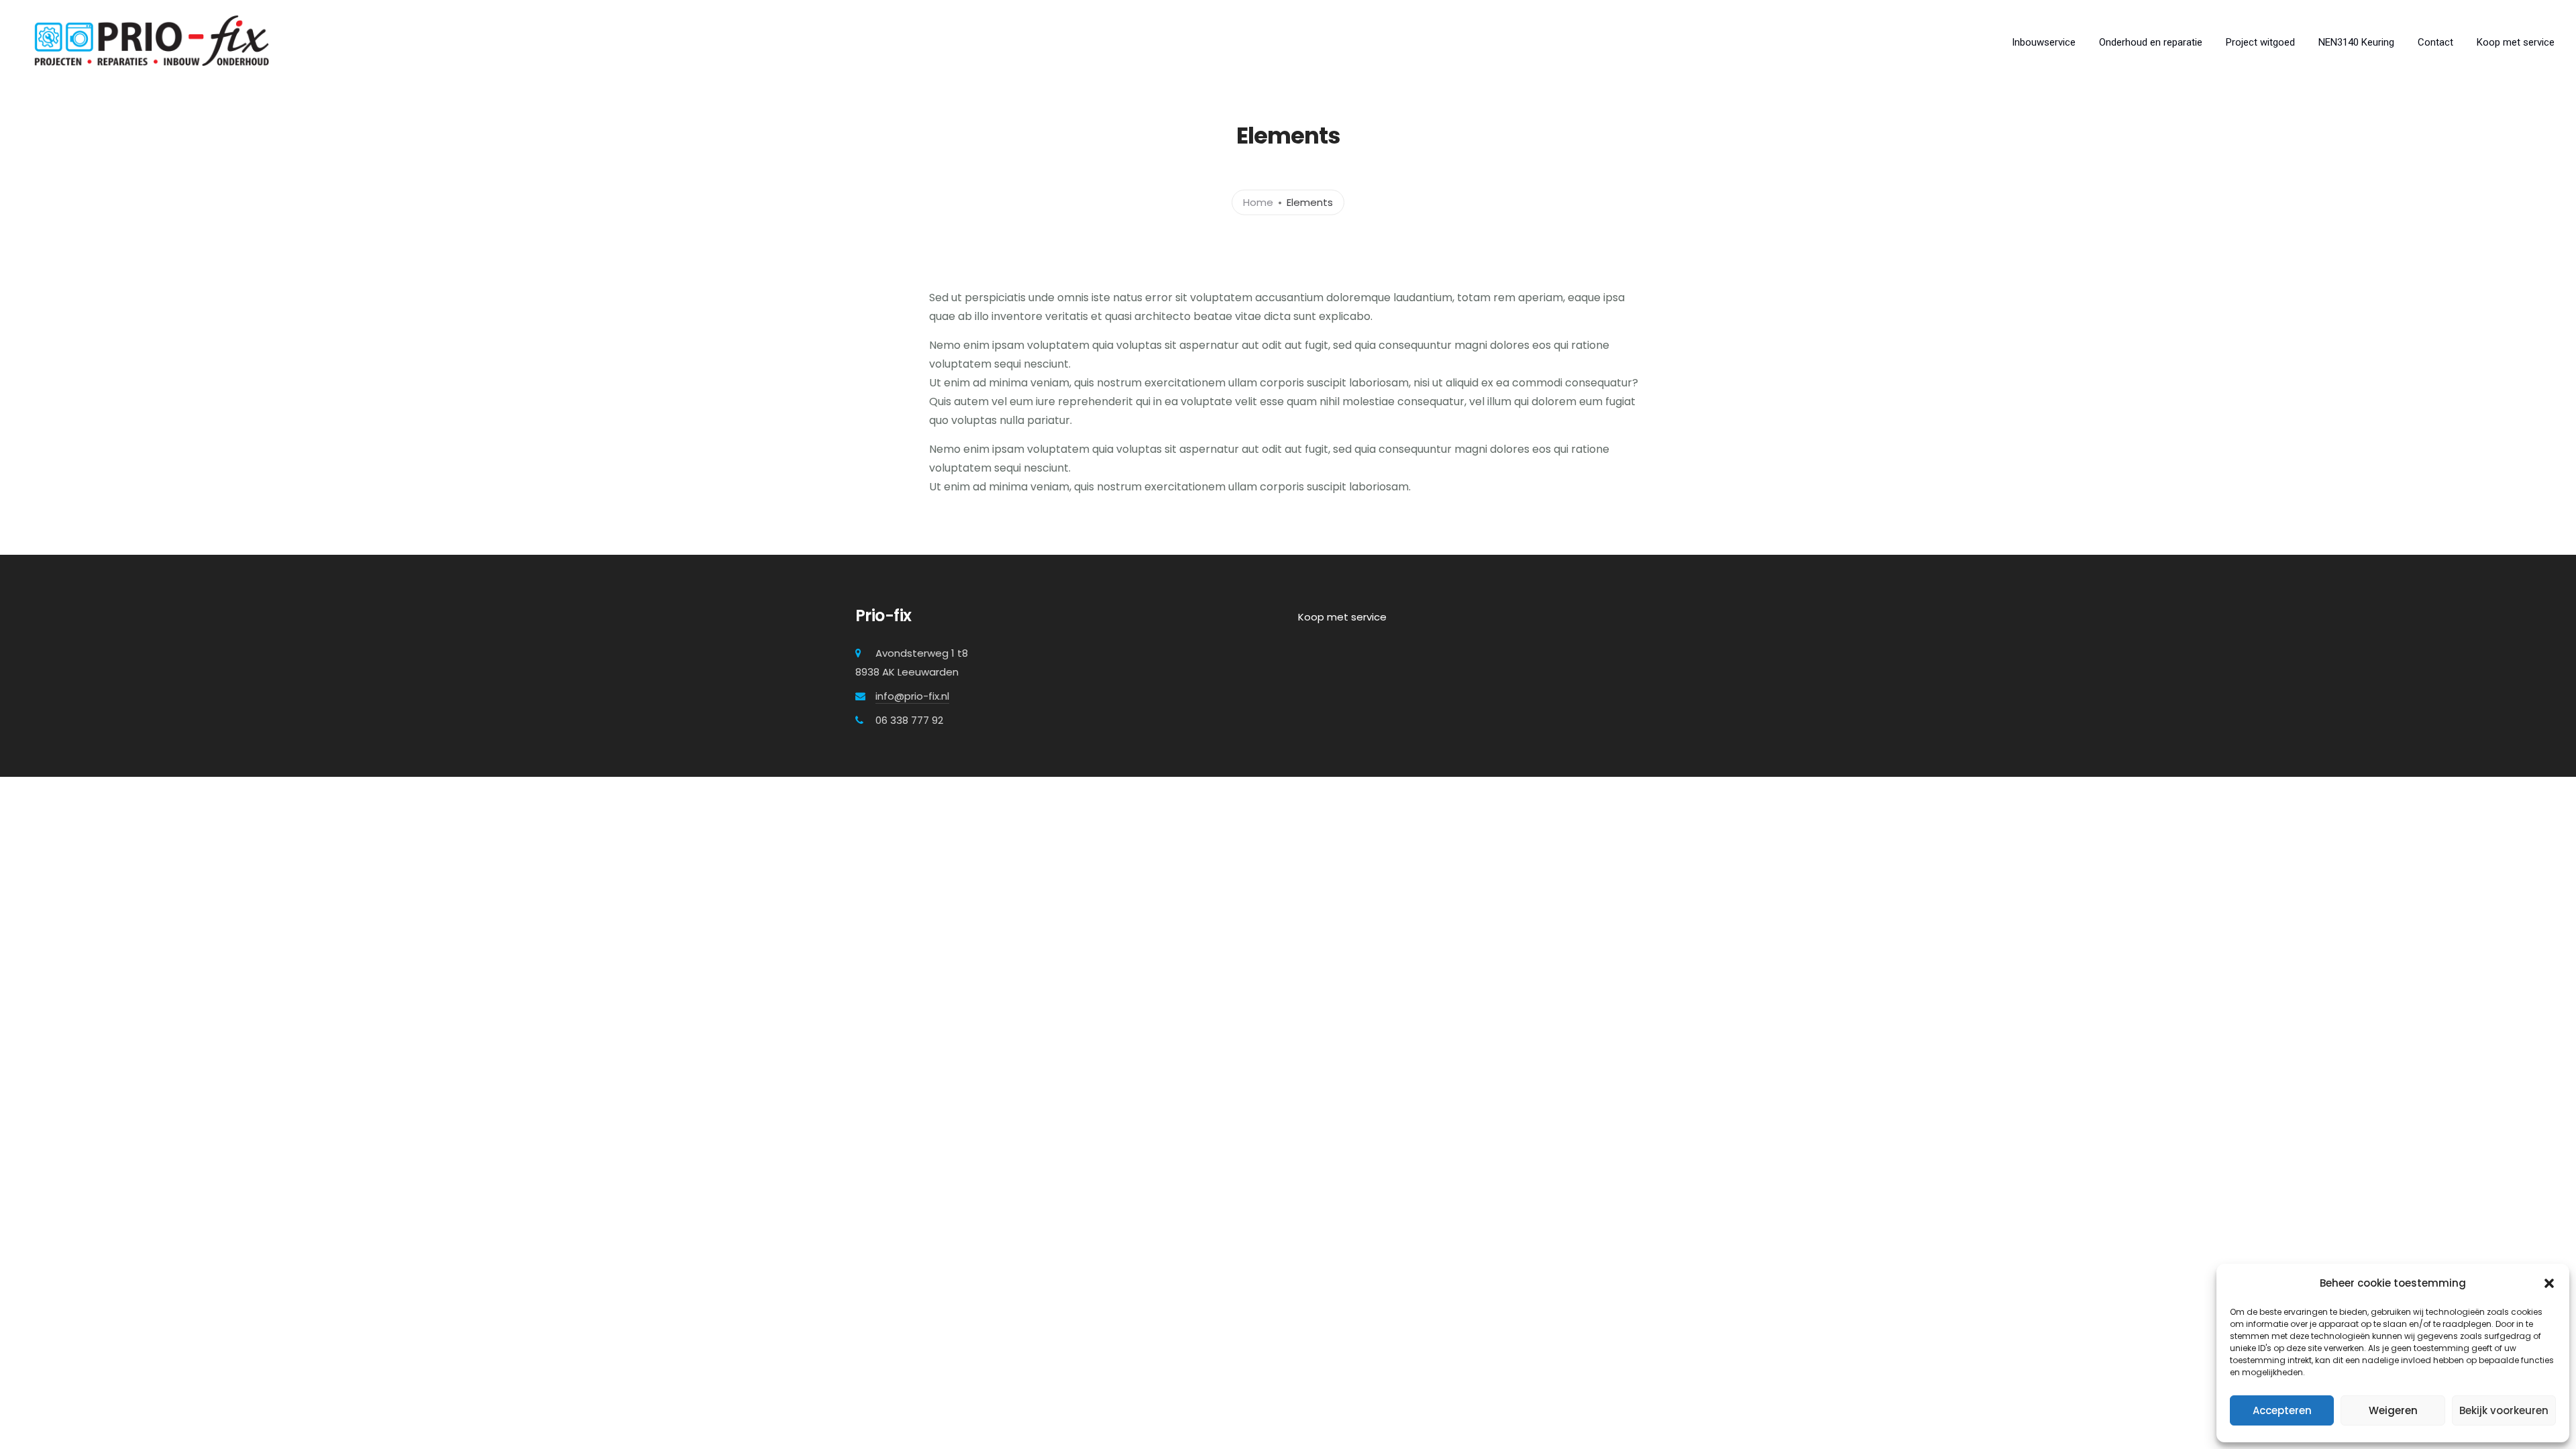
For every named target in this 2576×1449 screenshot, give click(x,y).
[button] (2549, 1283)
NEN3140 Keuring (2356, 42)
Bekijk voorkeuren (2504, 1410)
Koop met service (2516, 42)
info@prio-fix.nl (912, 696)
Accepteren (2282, 1410)
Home (1258, 202)
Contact (2435, 42)
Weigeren (2393, 1410)
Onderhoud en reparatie (2151, 42)
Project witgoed (2260, 42)
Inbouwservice (2044, 42)
